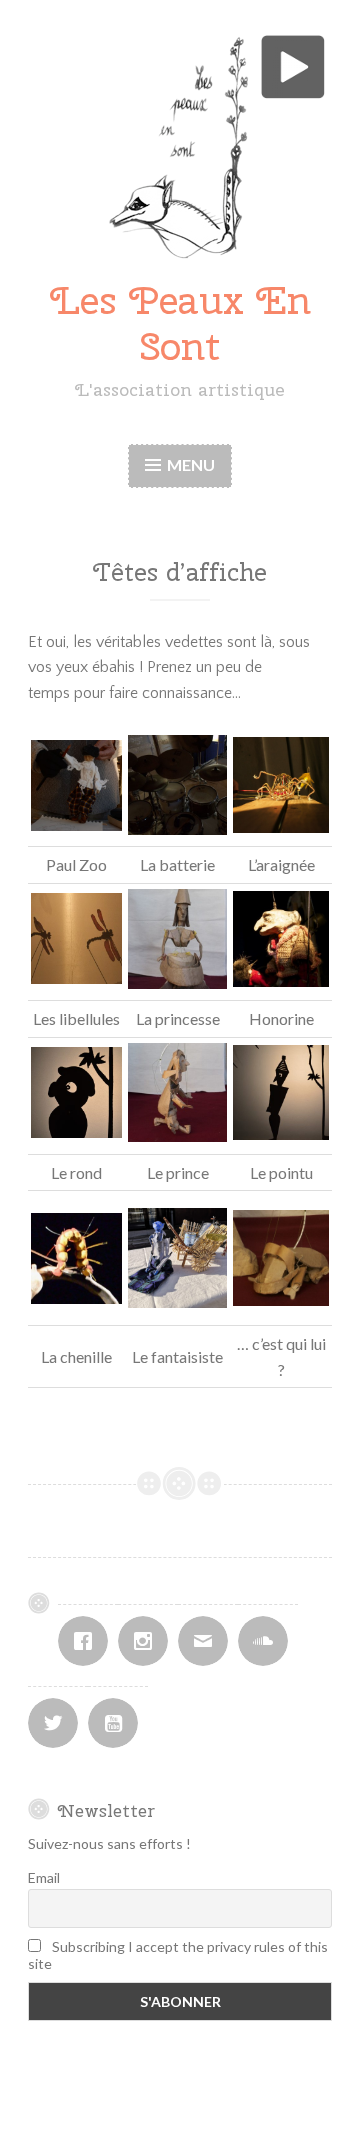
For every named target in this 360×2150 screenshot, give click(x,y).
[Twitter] (58, 1723)
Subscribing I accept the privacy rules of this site (178, 1955)
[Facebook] (88, 1641)
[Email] (208, 1641)
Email (44, 1877)
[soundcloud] (268, 1641)
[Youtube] (118, 1723)
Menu (191, 464)
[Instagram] (148, 1641)
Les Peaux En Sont (180, 323)
